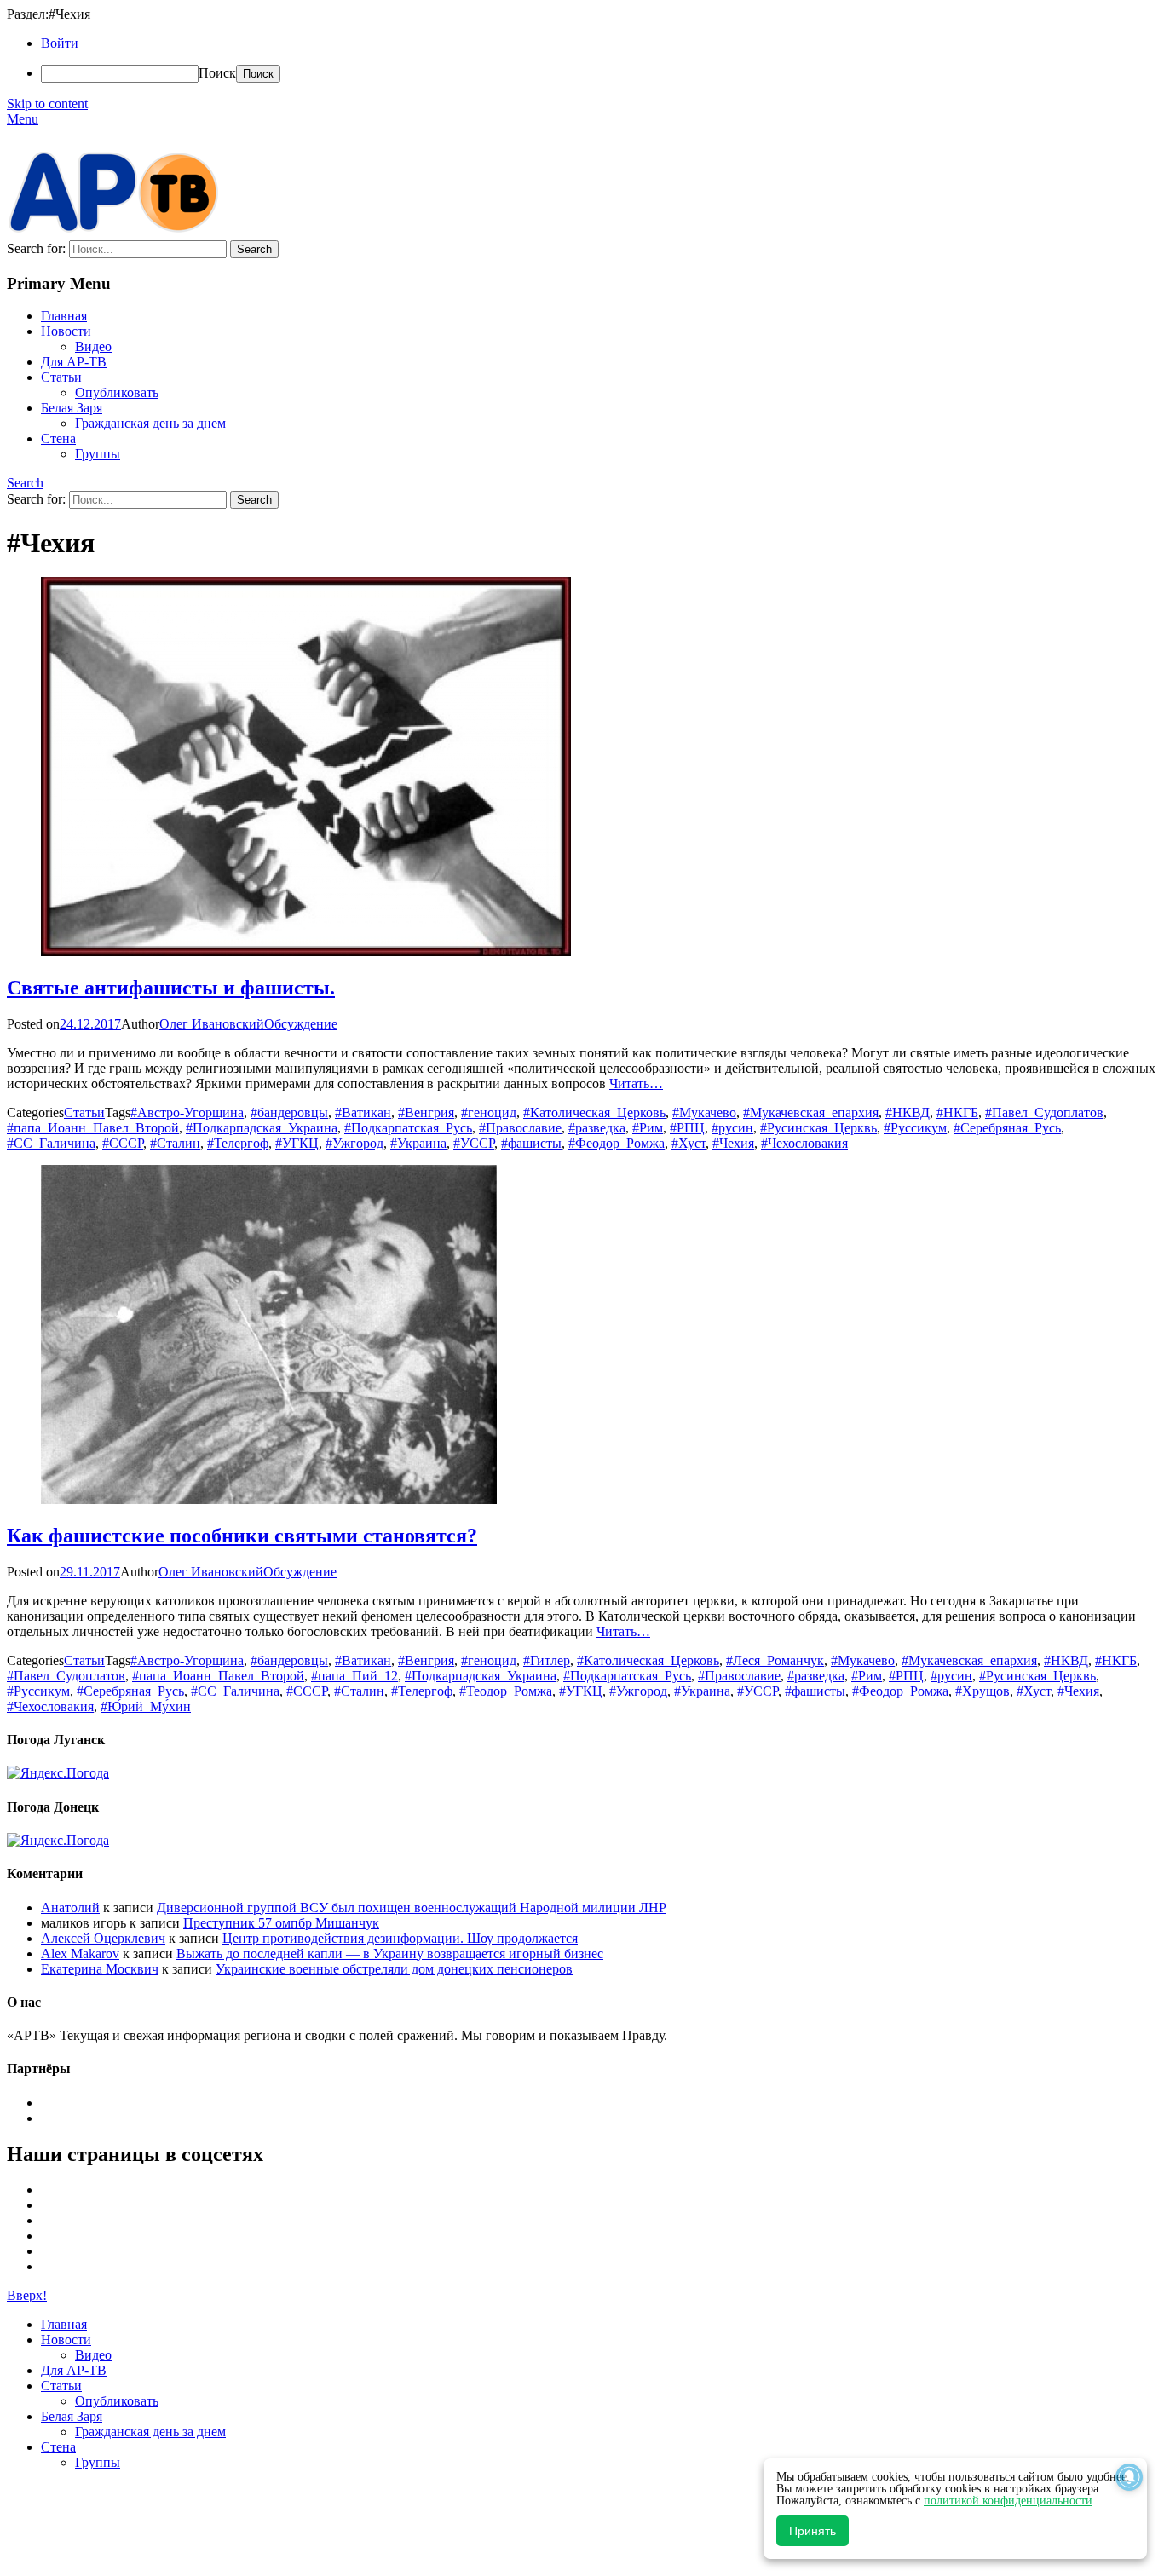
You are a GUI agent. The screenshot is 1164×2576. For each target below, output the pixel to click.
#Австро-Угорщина (187, 1112)
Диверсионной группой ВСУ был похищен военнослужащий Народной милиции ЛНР (412, 1908)
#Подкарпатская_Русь (408, 1128)
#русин (732, 1128)
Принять (812, 2531)
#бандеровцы (289, 1112)
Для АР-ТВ (74, 362)
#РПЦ (687, 1128)
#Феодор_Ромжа (617, 1143)
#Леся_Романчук (775, 1660)
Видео (93, 346)
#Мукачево (704, 1112)
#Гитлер (547, 1660)
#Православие (520, 1128)
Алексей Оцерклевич (103, 1938)
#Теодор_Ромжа (506, 1691)
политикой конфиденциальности (1008, 2501)
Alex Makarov (80, 1954)
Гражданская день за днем (150, 423)
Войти (60, 43)
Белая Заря (72, 408)
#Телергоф (238, 1143)
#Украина (418, 1143)
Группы (98, 454)
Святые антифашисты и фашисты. (171, 988)
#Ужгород (354, 1143)
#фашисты (531, 1143)
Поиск (217, 73)
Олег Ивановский (212, 1024)
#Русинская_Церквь (818, 1128)
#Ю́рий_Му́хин (146, 1706)
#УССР (474, 1143)
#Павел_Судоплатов (1044, 1112)
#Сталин (175, 1143)
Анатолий (70, 1908)
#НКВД (908, 1112)
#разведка (597, 1128)
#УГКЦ (297, 1143)
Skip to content (47, 104)
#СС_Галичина (51, 1143)
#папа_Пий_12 (354, 1676)
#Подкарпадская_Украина (262, 1128)
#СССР (123, 1143)
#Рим (648, 1128)
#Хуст (689, 1143)
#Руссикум (915, 1128)
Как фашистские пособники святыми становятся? (242, 1536)
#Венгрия (426, 1112)
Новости (66, 331)
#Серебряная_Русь (1007, 1128)
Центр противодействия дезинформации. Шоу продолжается (400, 1938)
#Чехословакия (804, 1143)
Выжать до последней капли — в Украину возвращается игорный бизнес (390, 1954)
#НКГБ (957, 1112)
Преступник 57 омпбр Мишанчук (281, 1923)
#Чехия (733, 1143)
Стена (58, 438)
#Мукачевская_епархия (811, 1112)
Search (25, 483)
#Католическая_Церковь (594, 1112)
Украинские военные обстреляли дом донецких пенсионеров (394, 1969)
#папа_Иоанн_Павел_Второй (93, 1128)
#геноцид (489, 1112)
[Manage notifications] (1129, 2477)
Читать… (636, 1083)
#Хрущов (982, 1691)
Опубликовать (117, 392)
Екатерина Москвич (100, 1969)
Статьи (61, 377)
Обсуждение (301, 1024)
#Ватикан (363, 1112)
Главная (64, 316)
